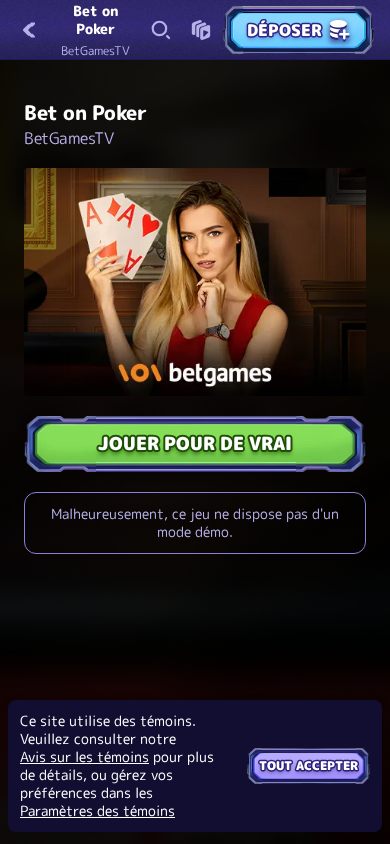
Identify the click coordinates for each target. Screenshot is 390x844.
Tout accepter (308, 765)
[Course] (201, 30)
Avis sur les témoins (84, 757)
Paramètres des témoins (97, 811)
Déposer (284, 30)
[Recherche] (161, 30)
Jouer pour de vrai (195, 443)
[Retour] (30, 30)
